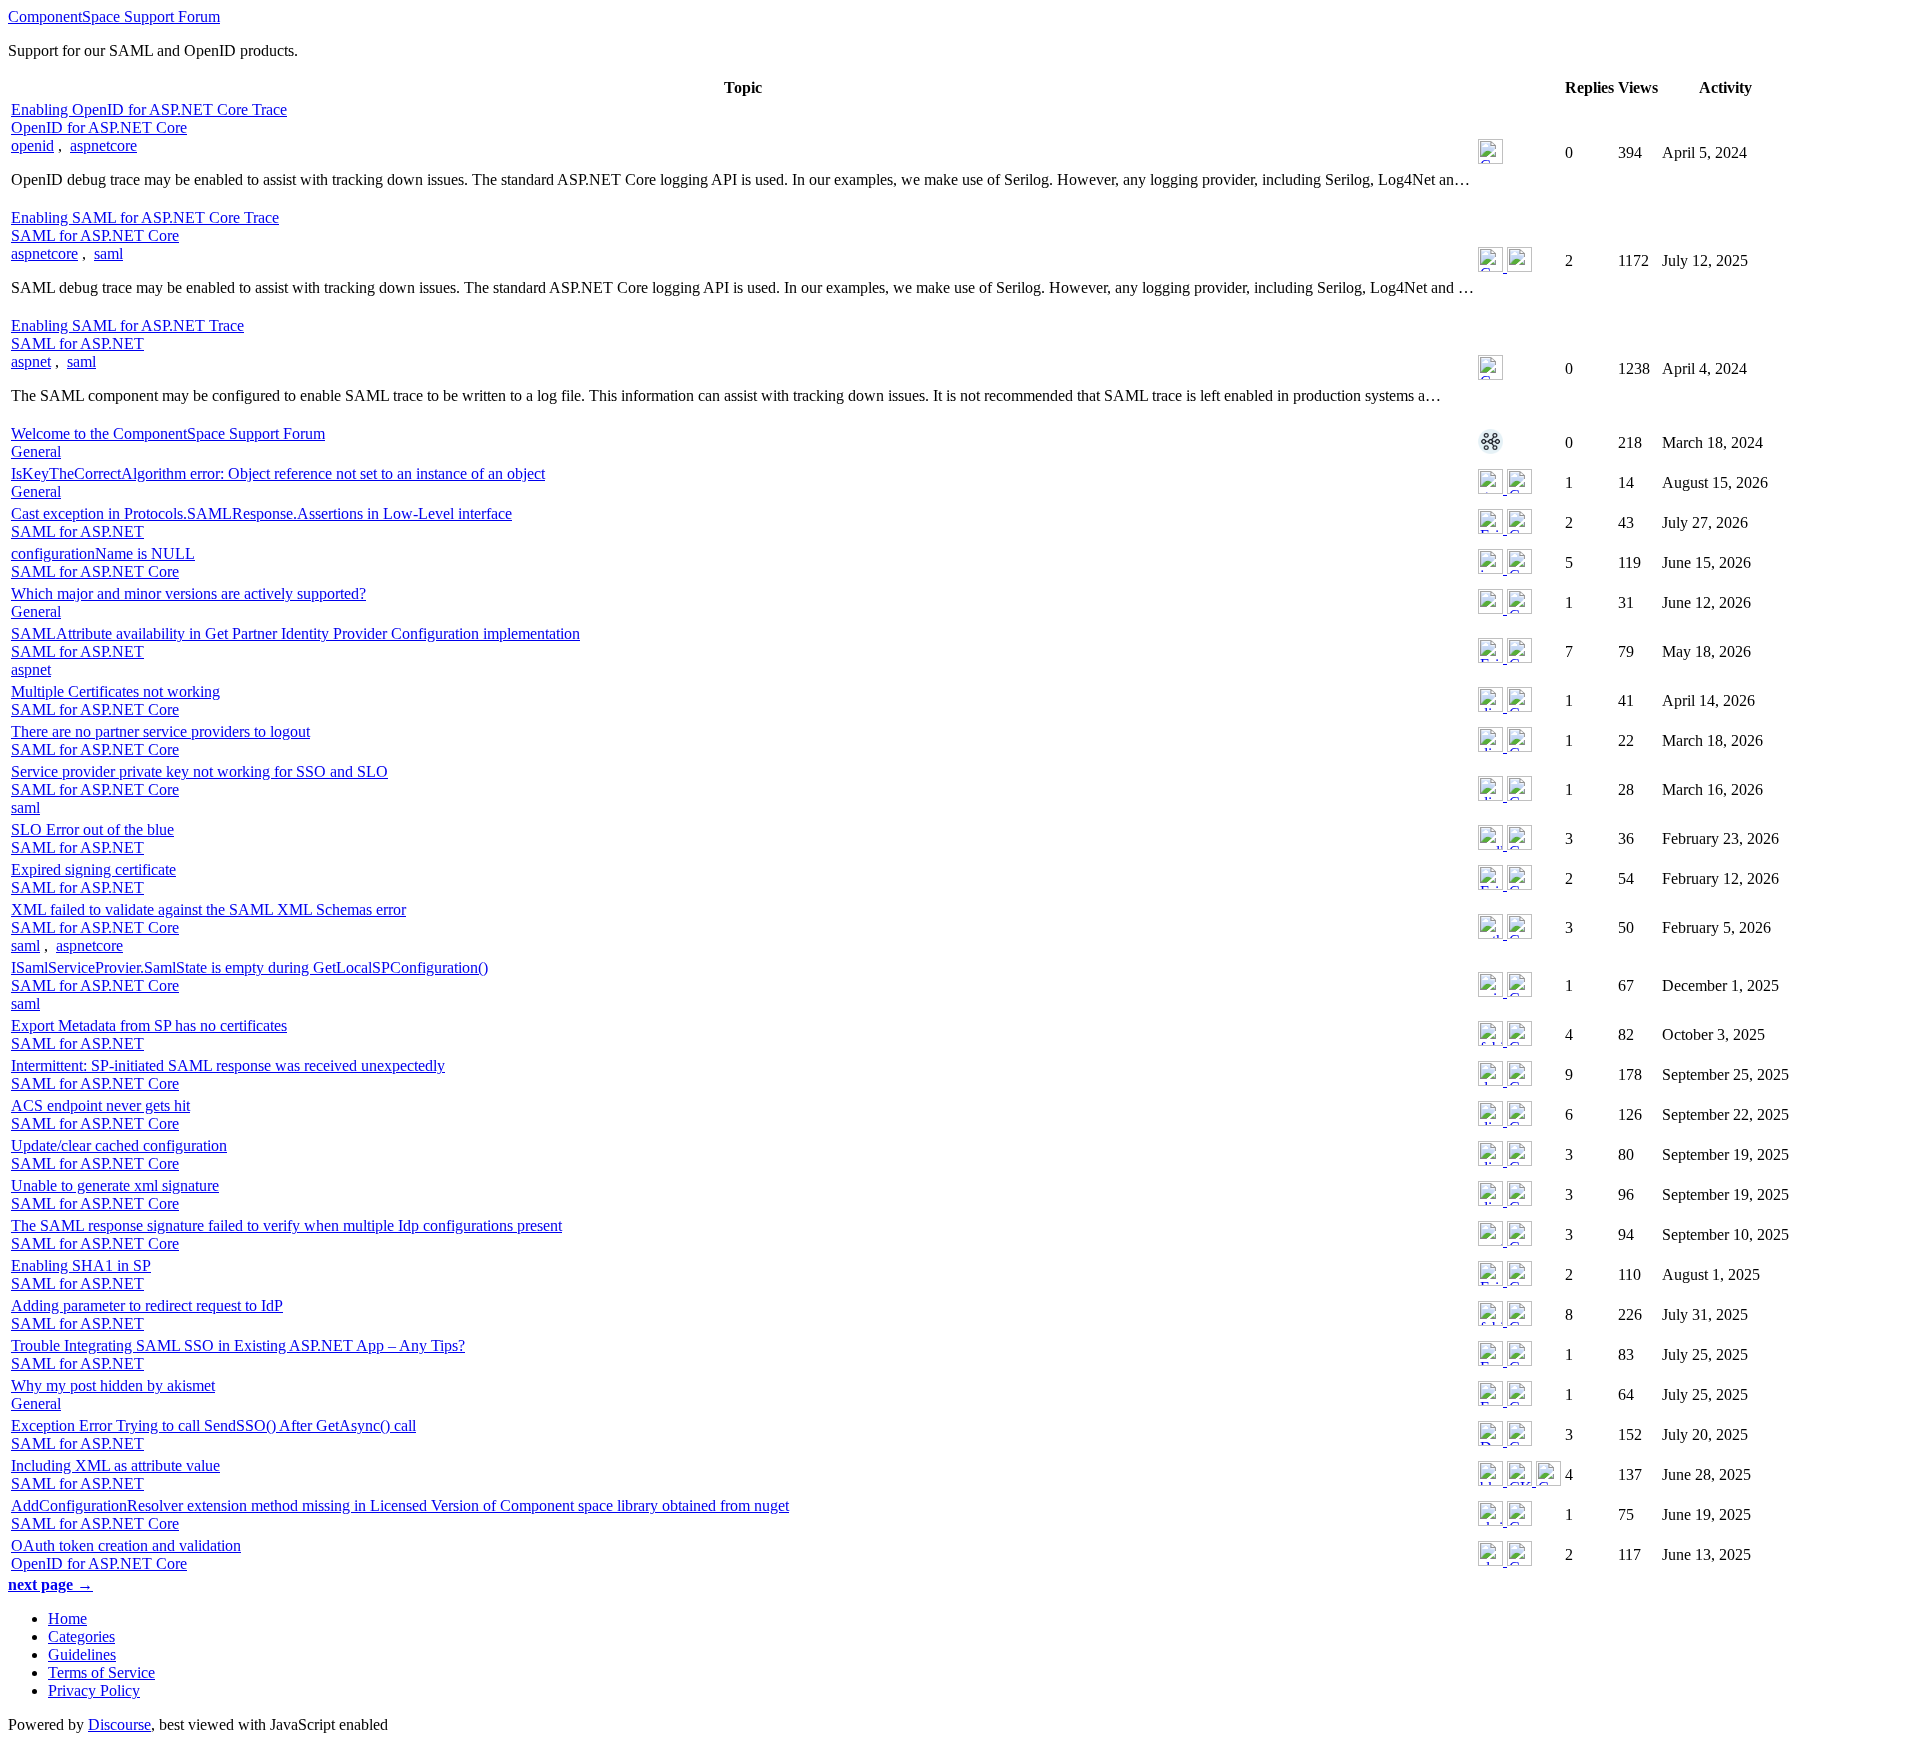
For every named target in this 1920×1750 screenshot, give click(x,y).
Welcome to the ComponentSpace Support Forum (168, 433)
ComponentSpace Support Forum (114, 16)
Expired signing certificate (93, 869)
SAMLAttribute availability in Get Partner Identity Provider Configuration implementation (295, 633)
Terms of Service (101, 1672)
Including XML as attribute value (115, 1465)
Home (67, 1618)
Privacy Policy (94, 1690)
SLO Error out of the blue (92, 829)
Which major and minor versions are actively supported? (188, 593)
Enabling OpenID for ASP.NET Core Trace (149, 109)
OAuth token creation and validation (126, 1545)
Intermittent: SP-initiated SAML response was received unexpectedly (228, 1065)
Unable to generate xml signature (115, 1185)
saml (108, 253)
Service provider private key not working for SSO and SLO (199, 771)
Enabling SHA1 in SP (81, 1265)
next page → (50, 1584)
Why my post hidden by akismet (113, 1385)
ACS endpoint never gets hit (100, 1105)
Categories (81, 1636)
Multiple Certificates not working (115, 691)
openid (32, 145)
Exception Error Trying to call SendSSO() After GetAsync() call (213, 1425)
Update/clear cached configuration (119, 1145)
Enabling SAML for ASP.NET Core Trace (145, 217)
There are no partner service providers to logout (160, 731)
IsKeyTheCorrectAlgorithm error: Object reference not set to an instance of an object (278, 473)
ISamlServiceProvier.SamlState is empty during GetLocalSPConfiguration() (249, 967)
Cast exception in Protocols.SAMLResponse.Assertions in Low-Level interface (261, 513)
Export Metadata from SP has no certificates (149, 1025)
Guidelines (82, 1654)
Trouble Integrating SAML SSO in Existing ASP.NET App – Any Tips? (238, 1345)
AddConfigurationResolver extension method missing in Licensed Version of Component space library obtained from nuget (400, 1505)
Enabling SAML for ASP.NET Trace (127, 325)
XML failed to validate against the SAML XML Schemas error (208, 909)
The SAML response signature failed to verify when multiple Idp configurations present (286, 1225)
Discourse (119, 1724)
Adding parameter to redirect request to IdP (147, 1305)
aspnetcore (103, 145)
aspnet (31, 361)
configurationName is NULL (103, 553)
